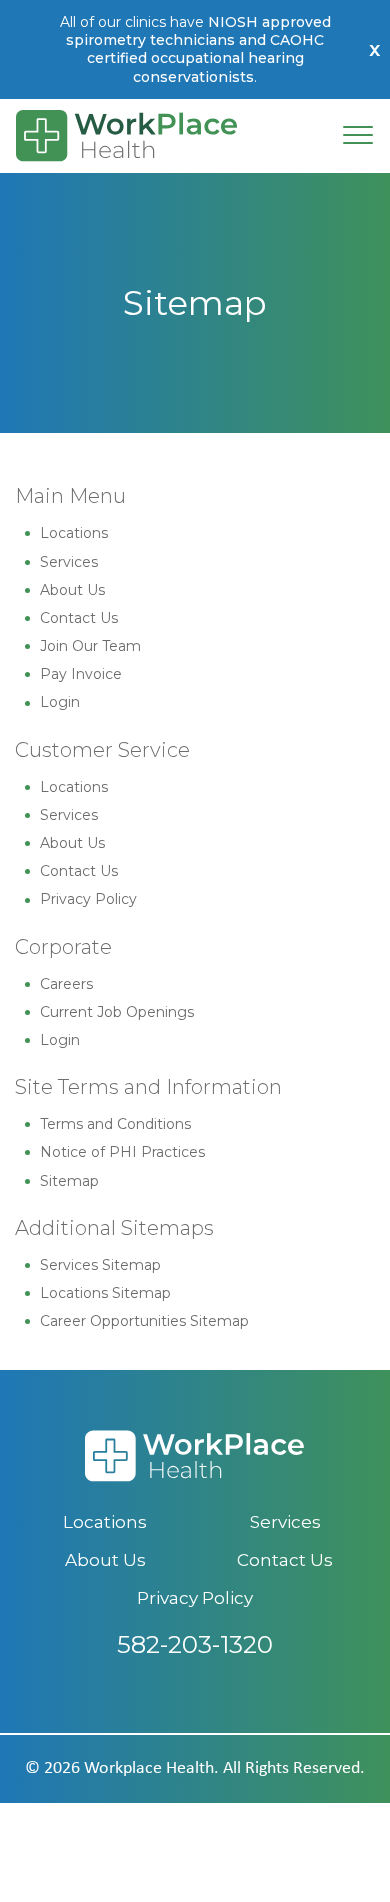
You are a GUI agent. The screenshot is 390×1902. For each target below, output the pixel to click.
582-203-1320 (195, 1644)
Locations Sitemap (105, 1293)
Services (69, 562)
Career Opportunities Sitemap (144, 1321)
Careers (66, 984)
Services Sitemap (100, 1265)
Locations (74, 533)
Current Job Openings (117, 1012)
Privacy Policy (88, 899)
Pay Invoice (81, 674)
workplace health (149, 1768)
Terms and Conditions (115, 1124)
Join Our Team (90, 646)
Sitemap (69, 1181)
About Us (72, 590)
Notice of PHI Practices (122, 1152)
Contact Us (79, 618)
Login (60, 702)
